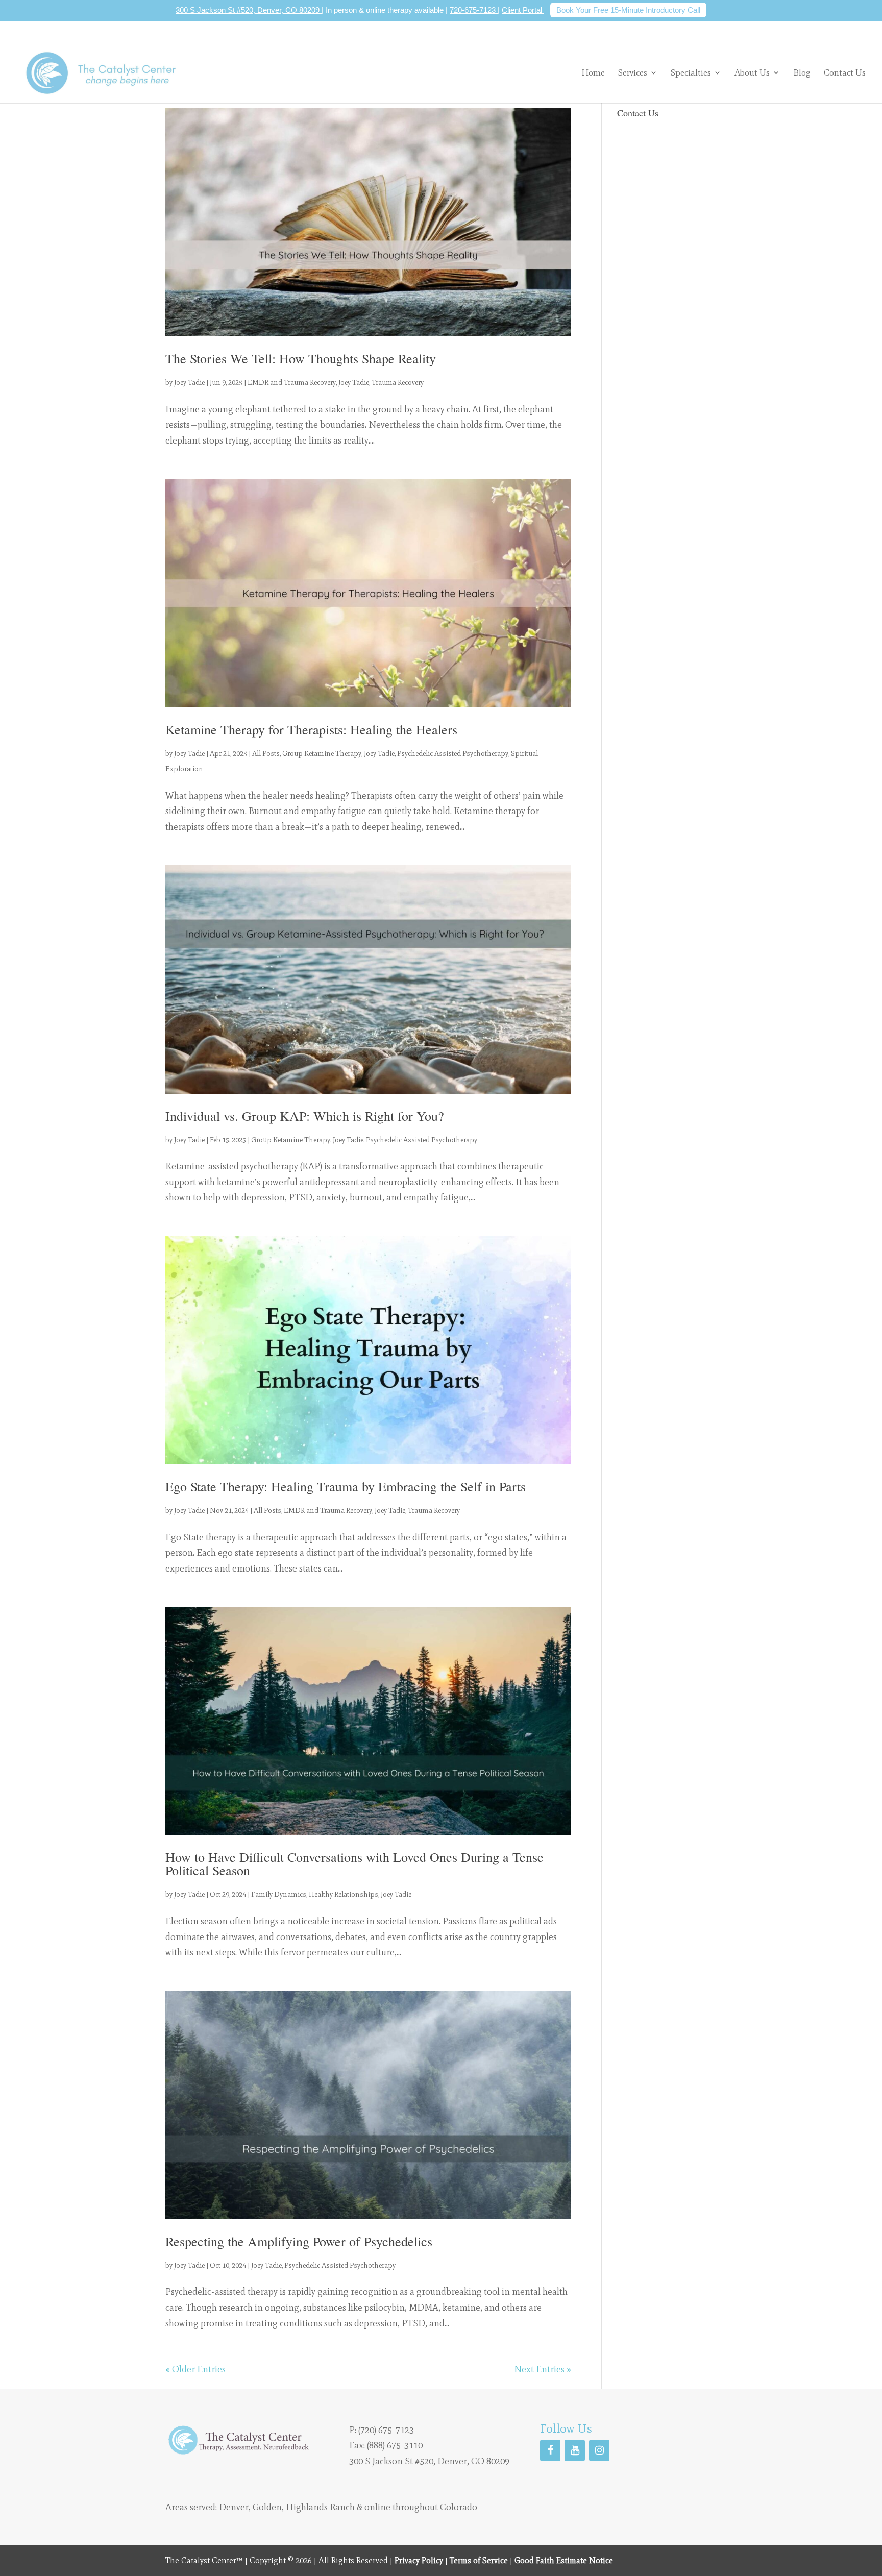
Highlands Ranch (320, 2507)
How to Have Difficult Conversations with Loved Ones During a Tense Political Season (354, 1863)
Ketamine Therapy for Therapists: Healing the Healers (311, 729)
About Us (752, 72)
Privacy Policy (419, 2560)
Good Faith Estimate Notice (564, 2560)
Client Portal (523, 10)
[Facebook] (550, 2450)
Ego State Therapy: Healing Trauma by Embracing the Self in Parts (346, 1486)
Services (633, 72)
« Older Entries (195, 2369)
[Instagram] (599, 2450)
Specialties (691, 72)
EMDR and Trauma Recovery (292, 383)
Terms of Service (479, 2560)
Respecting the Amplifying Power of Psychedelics (299, 2241)
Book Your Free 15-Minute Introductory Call (628, 10)
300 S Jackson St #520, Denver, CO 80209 (249, 10)
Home (593, 73)
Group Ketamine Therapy (322, 754)
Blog (802, 73)
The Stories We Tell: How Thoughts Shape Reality (301, 358)
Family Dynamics (279, 1894)
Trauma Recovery (398, 383)
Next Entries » (543, 2369)
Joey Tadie (189, 383)
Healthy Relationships (344, 1894)
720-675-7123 (474, 10)
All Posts (266, 754)
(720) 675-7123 (386, 2430)
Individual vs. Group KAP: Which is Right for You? (305, 1116)
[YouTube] (575, 2450)
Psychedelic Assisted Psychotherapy (453, 754)
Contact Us (845, 73)
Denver (234, 2507)
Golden (267, 2507)
